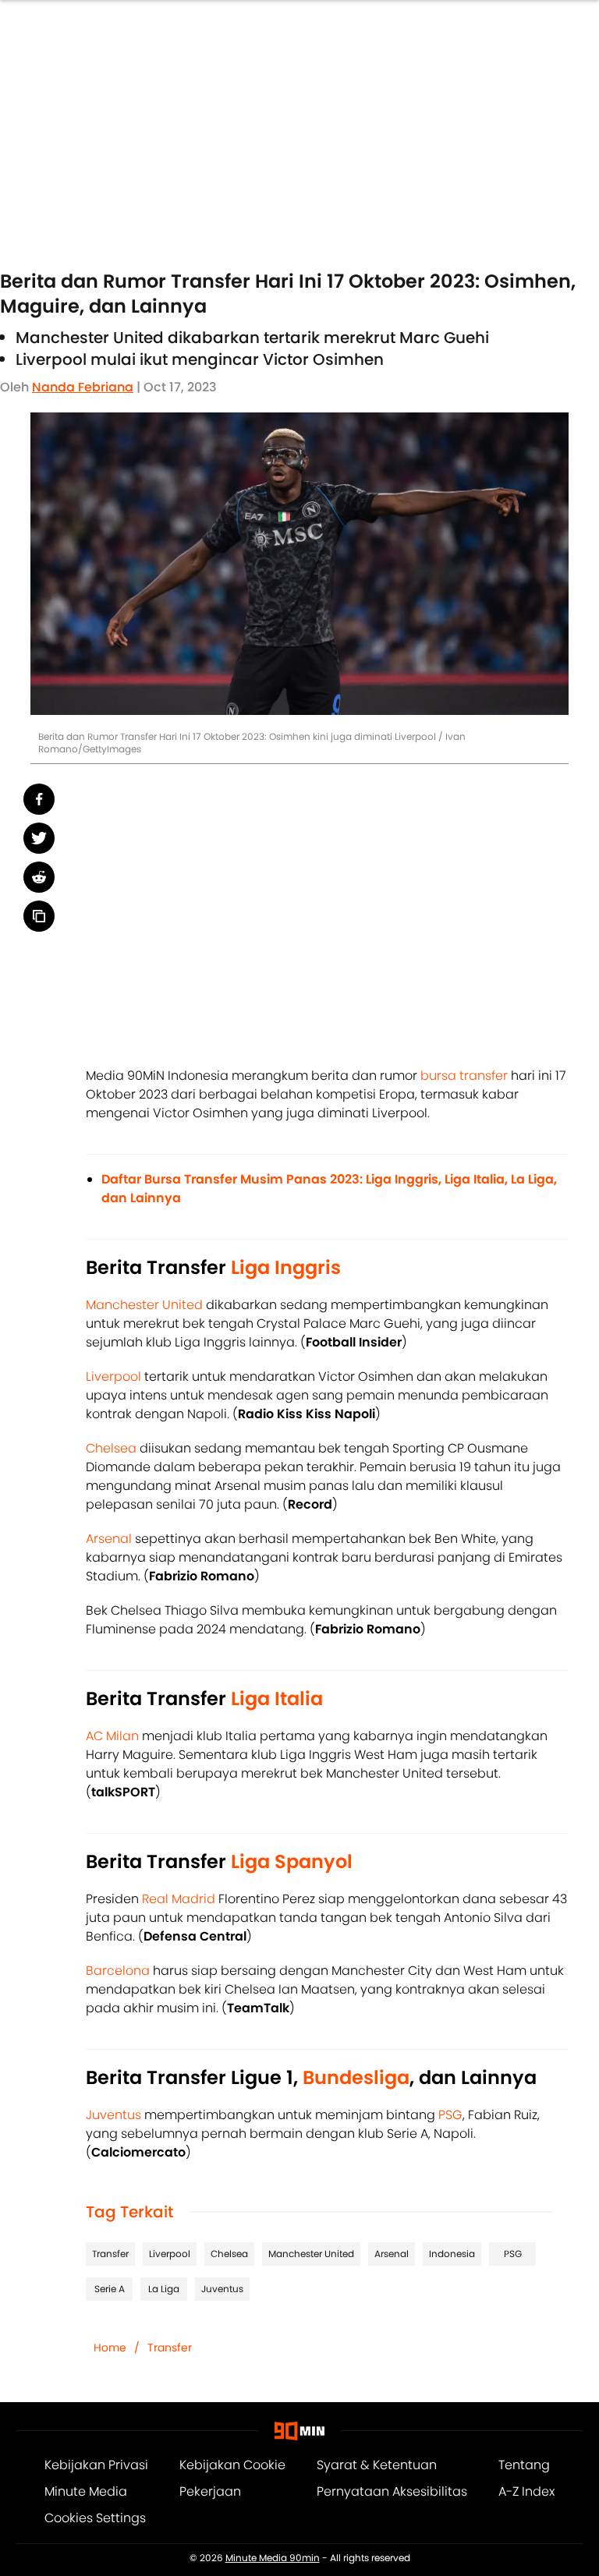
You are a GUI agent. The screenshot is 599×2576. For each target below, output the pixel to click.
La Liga (164, 2289)
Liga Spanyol (292, 1861)
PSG (450, 2115)
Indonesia (452, 2254)
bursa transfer (464, 1076)
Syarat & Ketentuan (377, 2465)
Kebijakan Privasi (96, 2465)
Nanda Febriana (83, 387)
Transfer (110, 2254)
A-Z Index (526, 2491)
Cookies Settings (95, 2518)
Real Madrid (179, 1899)
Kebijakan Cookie (232, 2465)
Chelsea (111, 1448)
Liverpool (113, 1376)
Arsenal (109, 1539)
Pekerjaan (210, 2491)
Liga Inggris (286, 1267)
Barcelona (118, 1971)
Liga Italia (277, 1698)
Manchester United (144, 1305)
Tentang (524, 2465)
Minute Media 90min (273, 2558)
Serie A (110, 2289)
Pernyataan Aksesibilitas (392, 2491)
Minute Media (86, 2491)
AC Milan (112, 1736)
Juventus (113, 2115)
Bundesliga (356, 2077)
